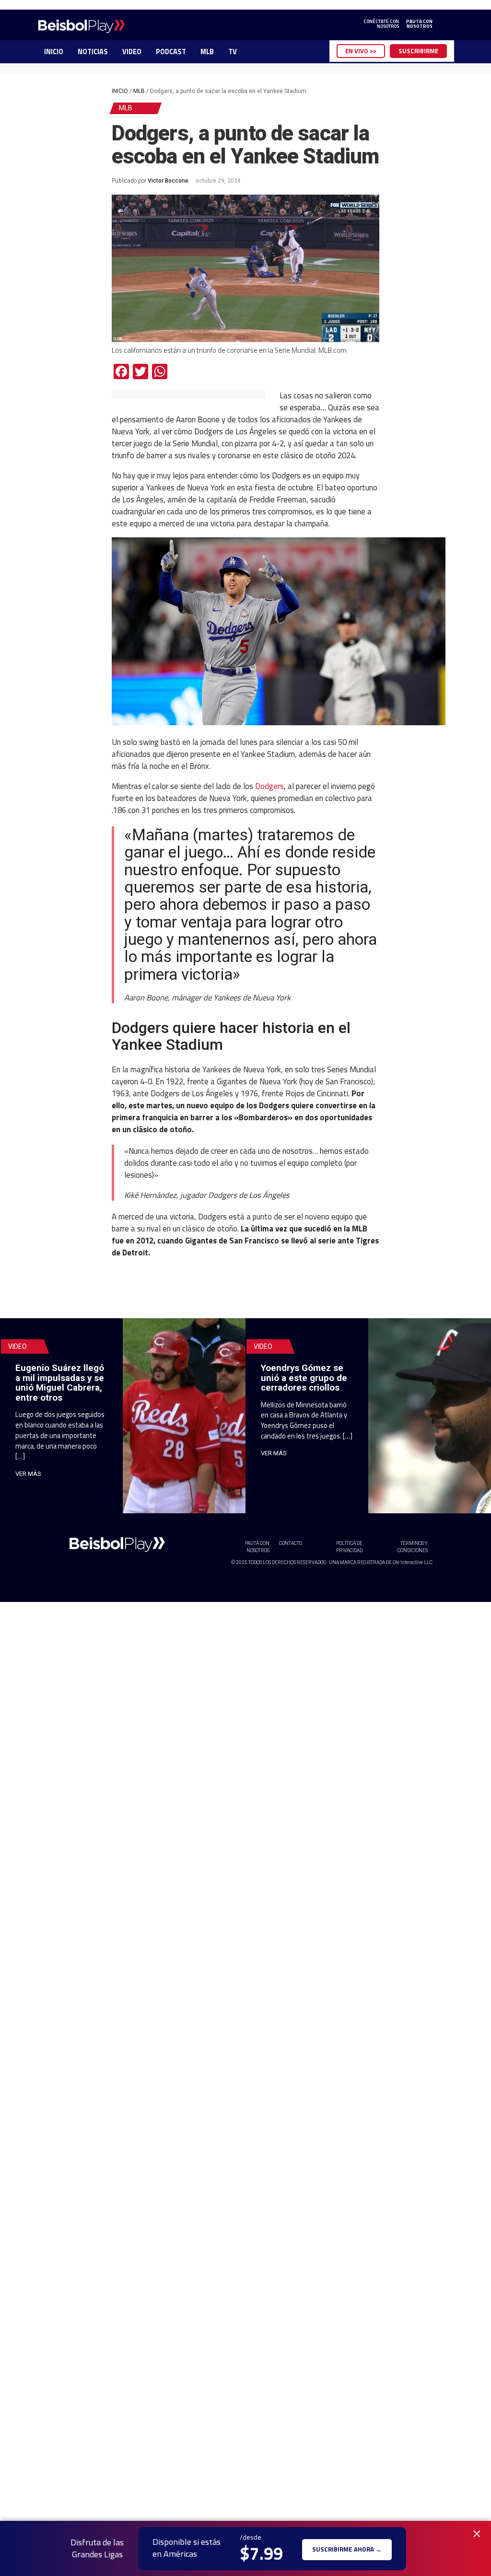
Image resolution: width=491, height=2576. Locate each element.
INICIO (54, 52)
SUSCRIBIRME (418, 51)
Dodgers (269, 786)
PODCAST (171, 52)
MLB (207, 52)
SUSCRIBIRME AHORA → (347, 2548)
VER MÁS (28, 1474)
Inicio (120, 91)
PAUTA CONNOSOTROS (419, 24)
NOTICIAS (93, 52)
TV (233, 52)
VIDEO (132, 52)
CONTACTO (291, 1543)
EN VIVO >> (361, 51)
